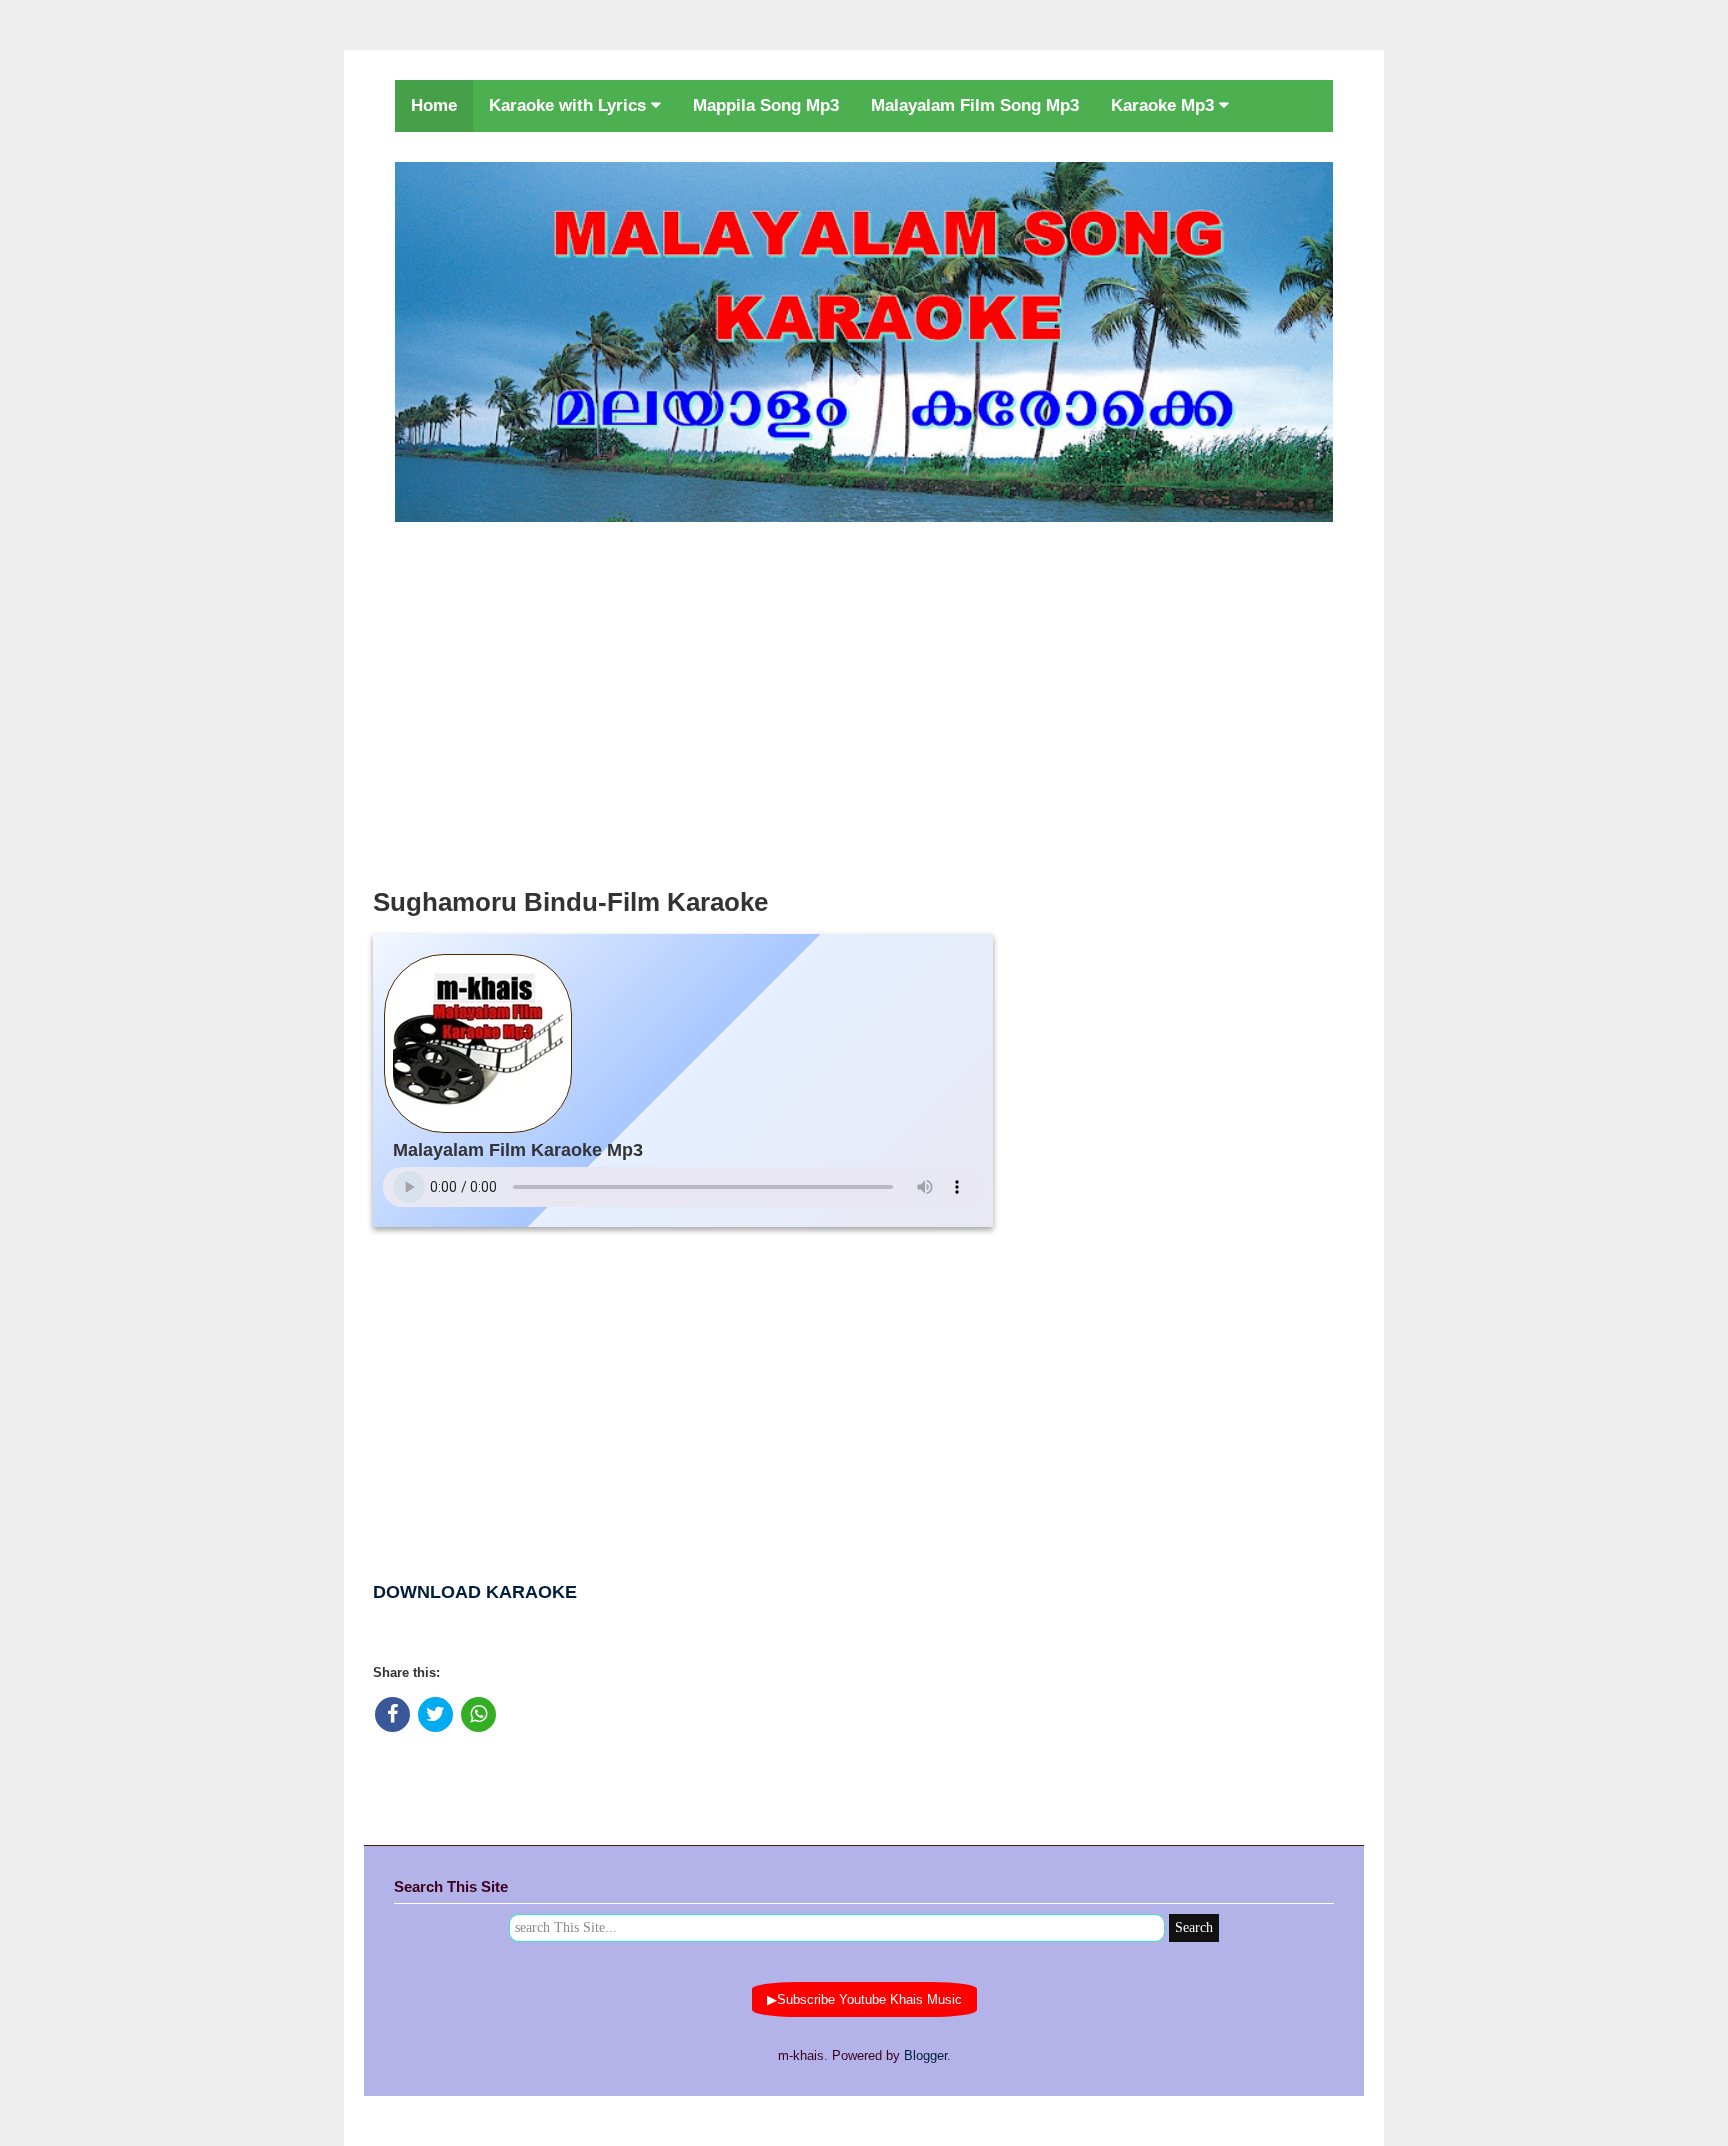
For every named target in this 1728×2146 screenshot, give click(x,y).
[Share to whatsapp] (478, 1714)
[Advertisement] (864, 699)
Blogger (925, 2055)
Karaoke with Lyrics (570, 105)
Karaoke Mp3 (1165, 105)
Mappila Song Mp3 (766, 105)
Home (434, 105)
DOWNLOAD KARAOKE (475, 1592)
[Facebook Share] (392, 1714)
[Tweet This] (435, 1714)
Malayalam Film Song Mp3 (975, 105)
